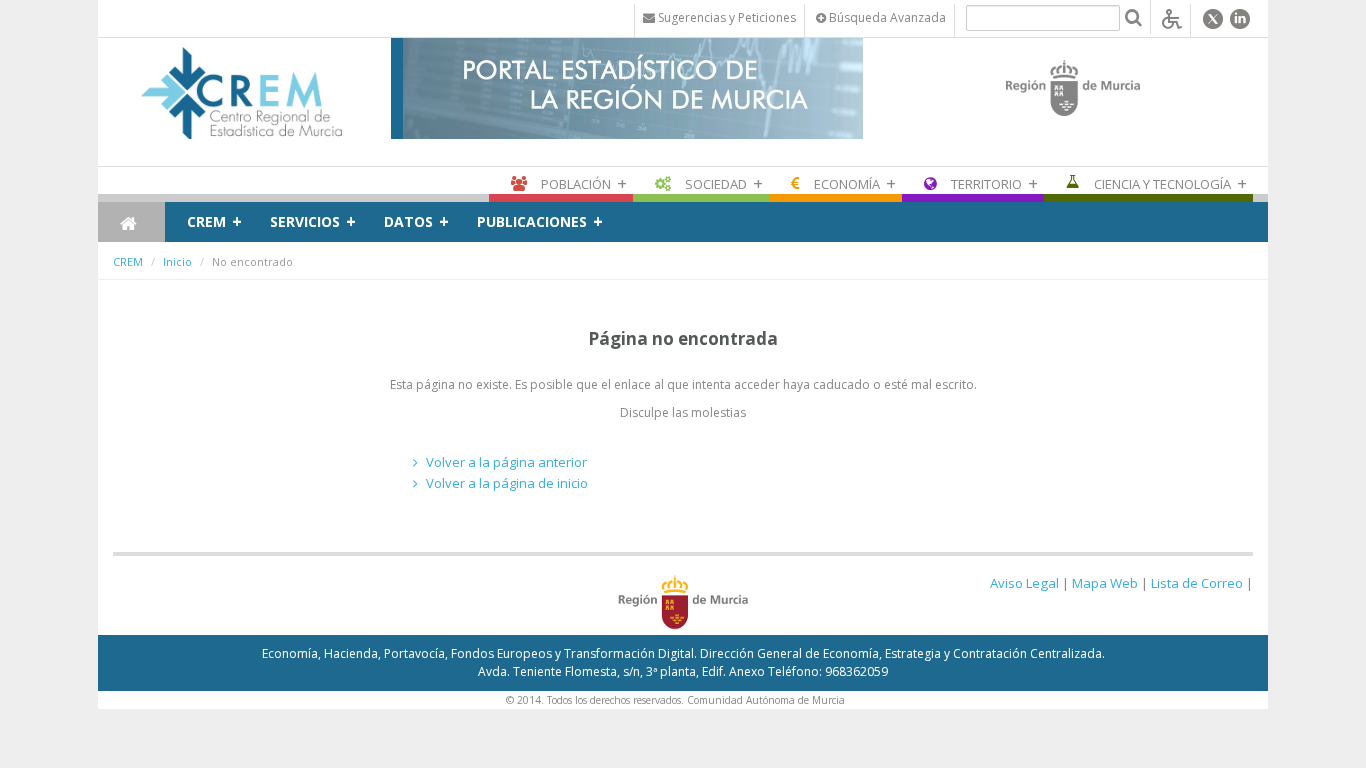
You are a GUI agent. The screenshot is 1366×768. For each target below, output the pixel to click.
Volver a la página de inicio (507, 483)
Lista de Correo (1197, 583)
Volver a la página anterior (506, 462)
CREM (206, 221)
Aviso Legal (1024, 583)
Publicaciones (532, 221)
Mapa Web (1105, 583)
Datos (408, 221)
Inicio (177, 261)
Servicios (305, 221)
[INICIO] (131, 222)
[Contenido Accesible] (1172, 17)
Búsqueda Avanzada (886, 17)
